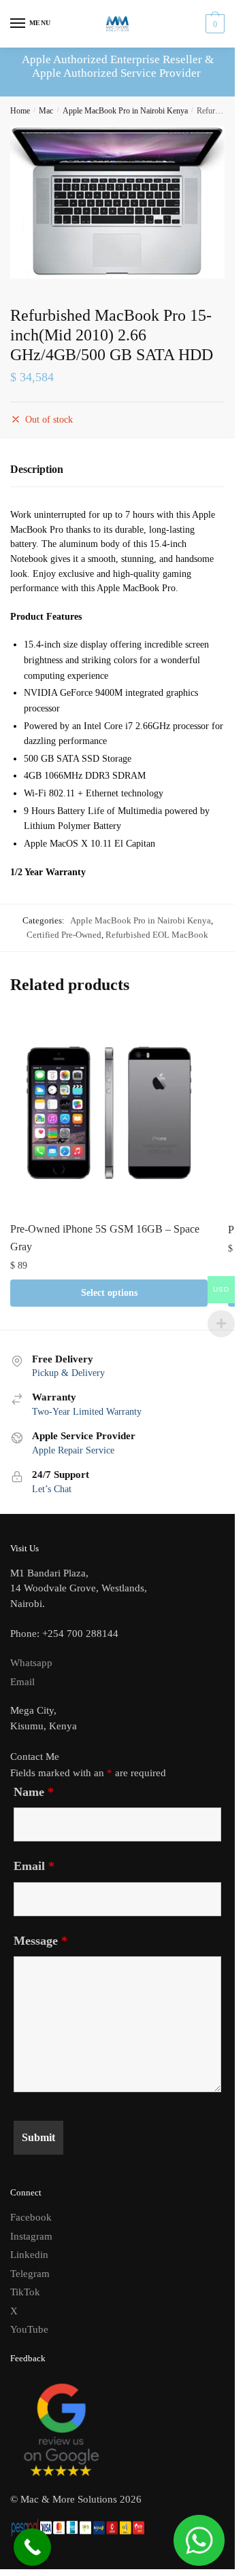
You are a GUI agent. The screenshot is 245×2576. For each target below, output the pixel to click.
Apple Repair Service (73, 1450)
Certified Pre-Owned (64, 935)
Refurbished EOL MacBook (157, 935)
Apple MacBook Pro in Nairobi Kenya (125, 111)
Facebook (31, 2217)
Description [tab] (37, 469)
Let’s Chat (52, 1489)
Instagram (31, 2236)
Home (20, 111)
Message (40, 1941)
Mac (46, 111)
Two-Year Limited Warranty (87, 1412)
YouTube (29, 2329)
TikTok (25, 2292)
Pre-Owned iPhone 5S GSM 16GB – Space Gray (105, 1238)
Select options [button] (109, 1293)
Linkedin (29, 2255)
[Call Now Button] (32, 2547)
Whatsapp (31, 1663)
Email (22, 1682)
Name (34, 1792)
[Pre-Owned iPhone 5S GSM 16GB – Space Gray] (109, 1113)
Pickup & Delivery (68, 1373)
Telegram (30, 2274)
